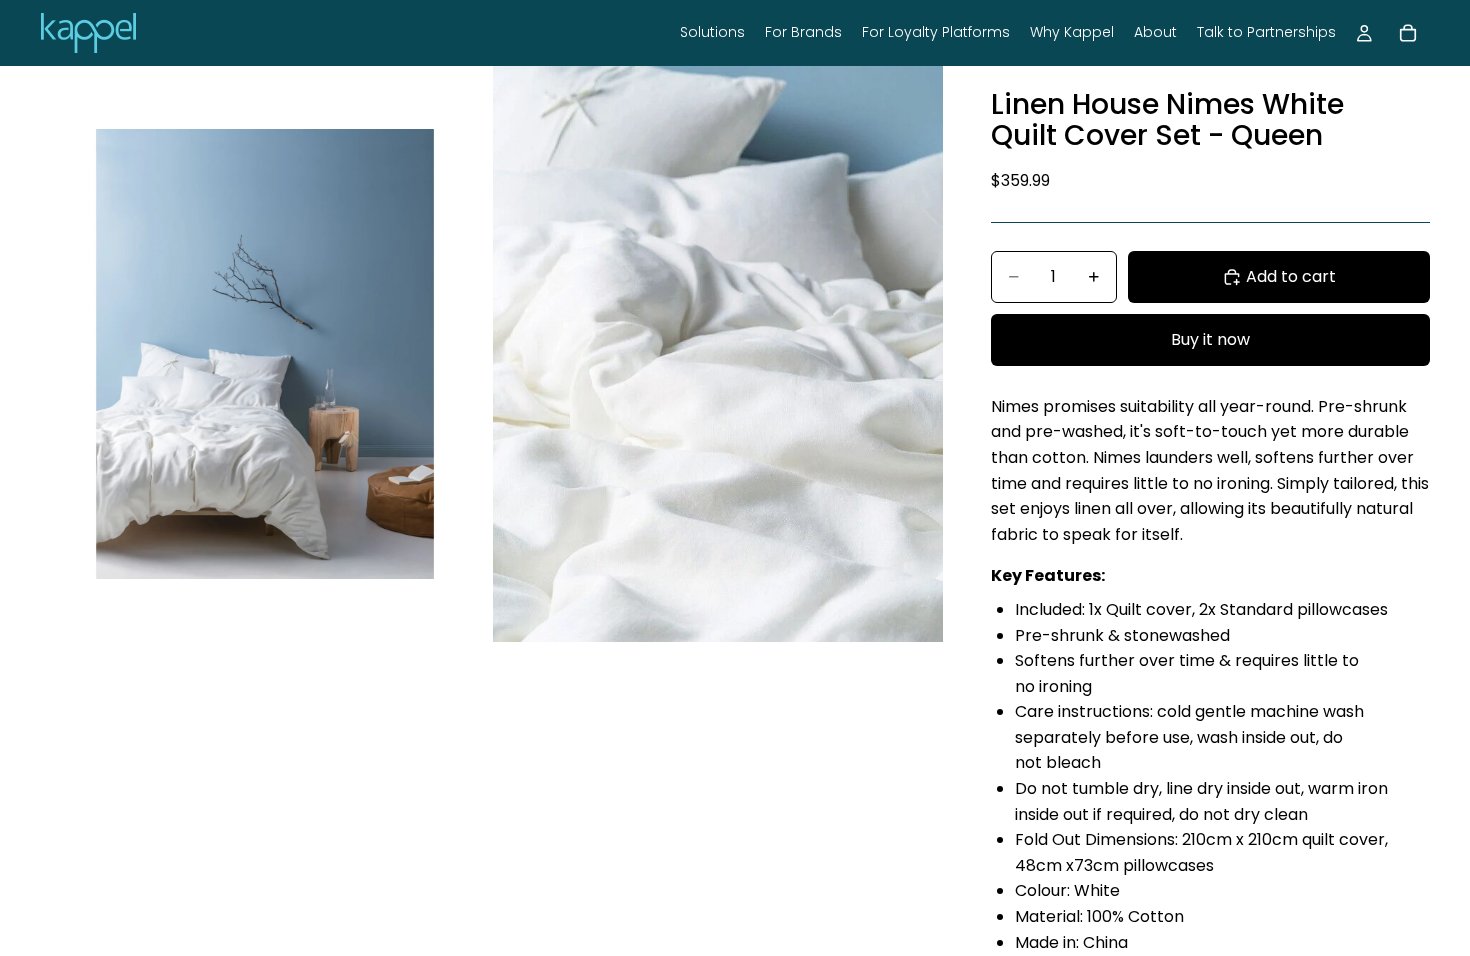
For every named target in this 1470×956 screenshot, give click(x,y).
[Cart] (1408, 33)
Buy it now (1210, 339)
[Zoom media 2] (718, 354)
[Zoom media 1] (265, 354)
